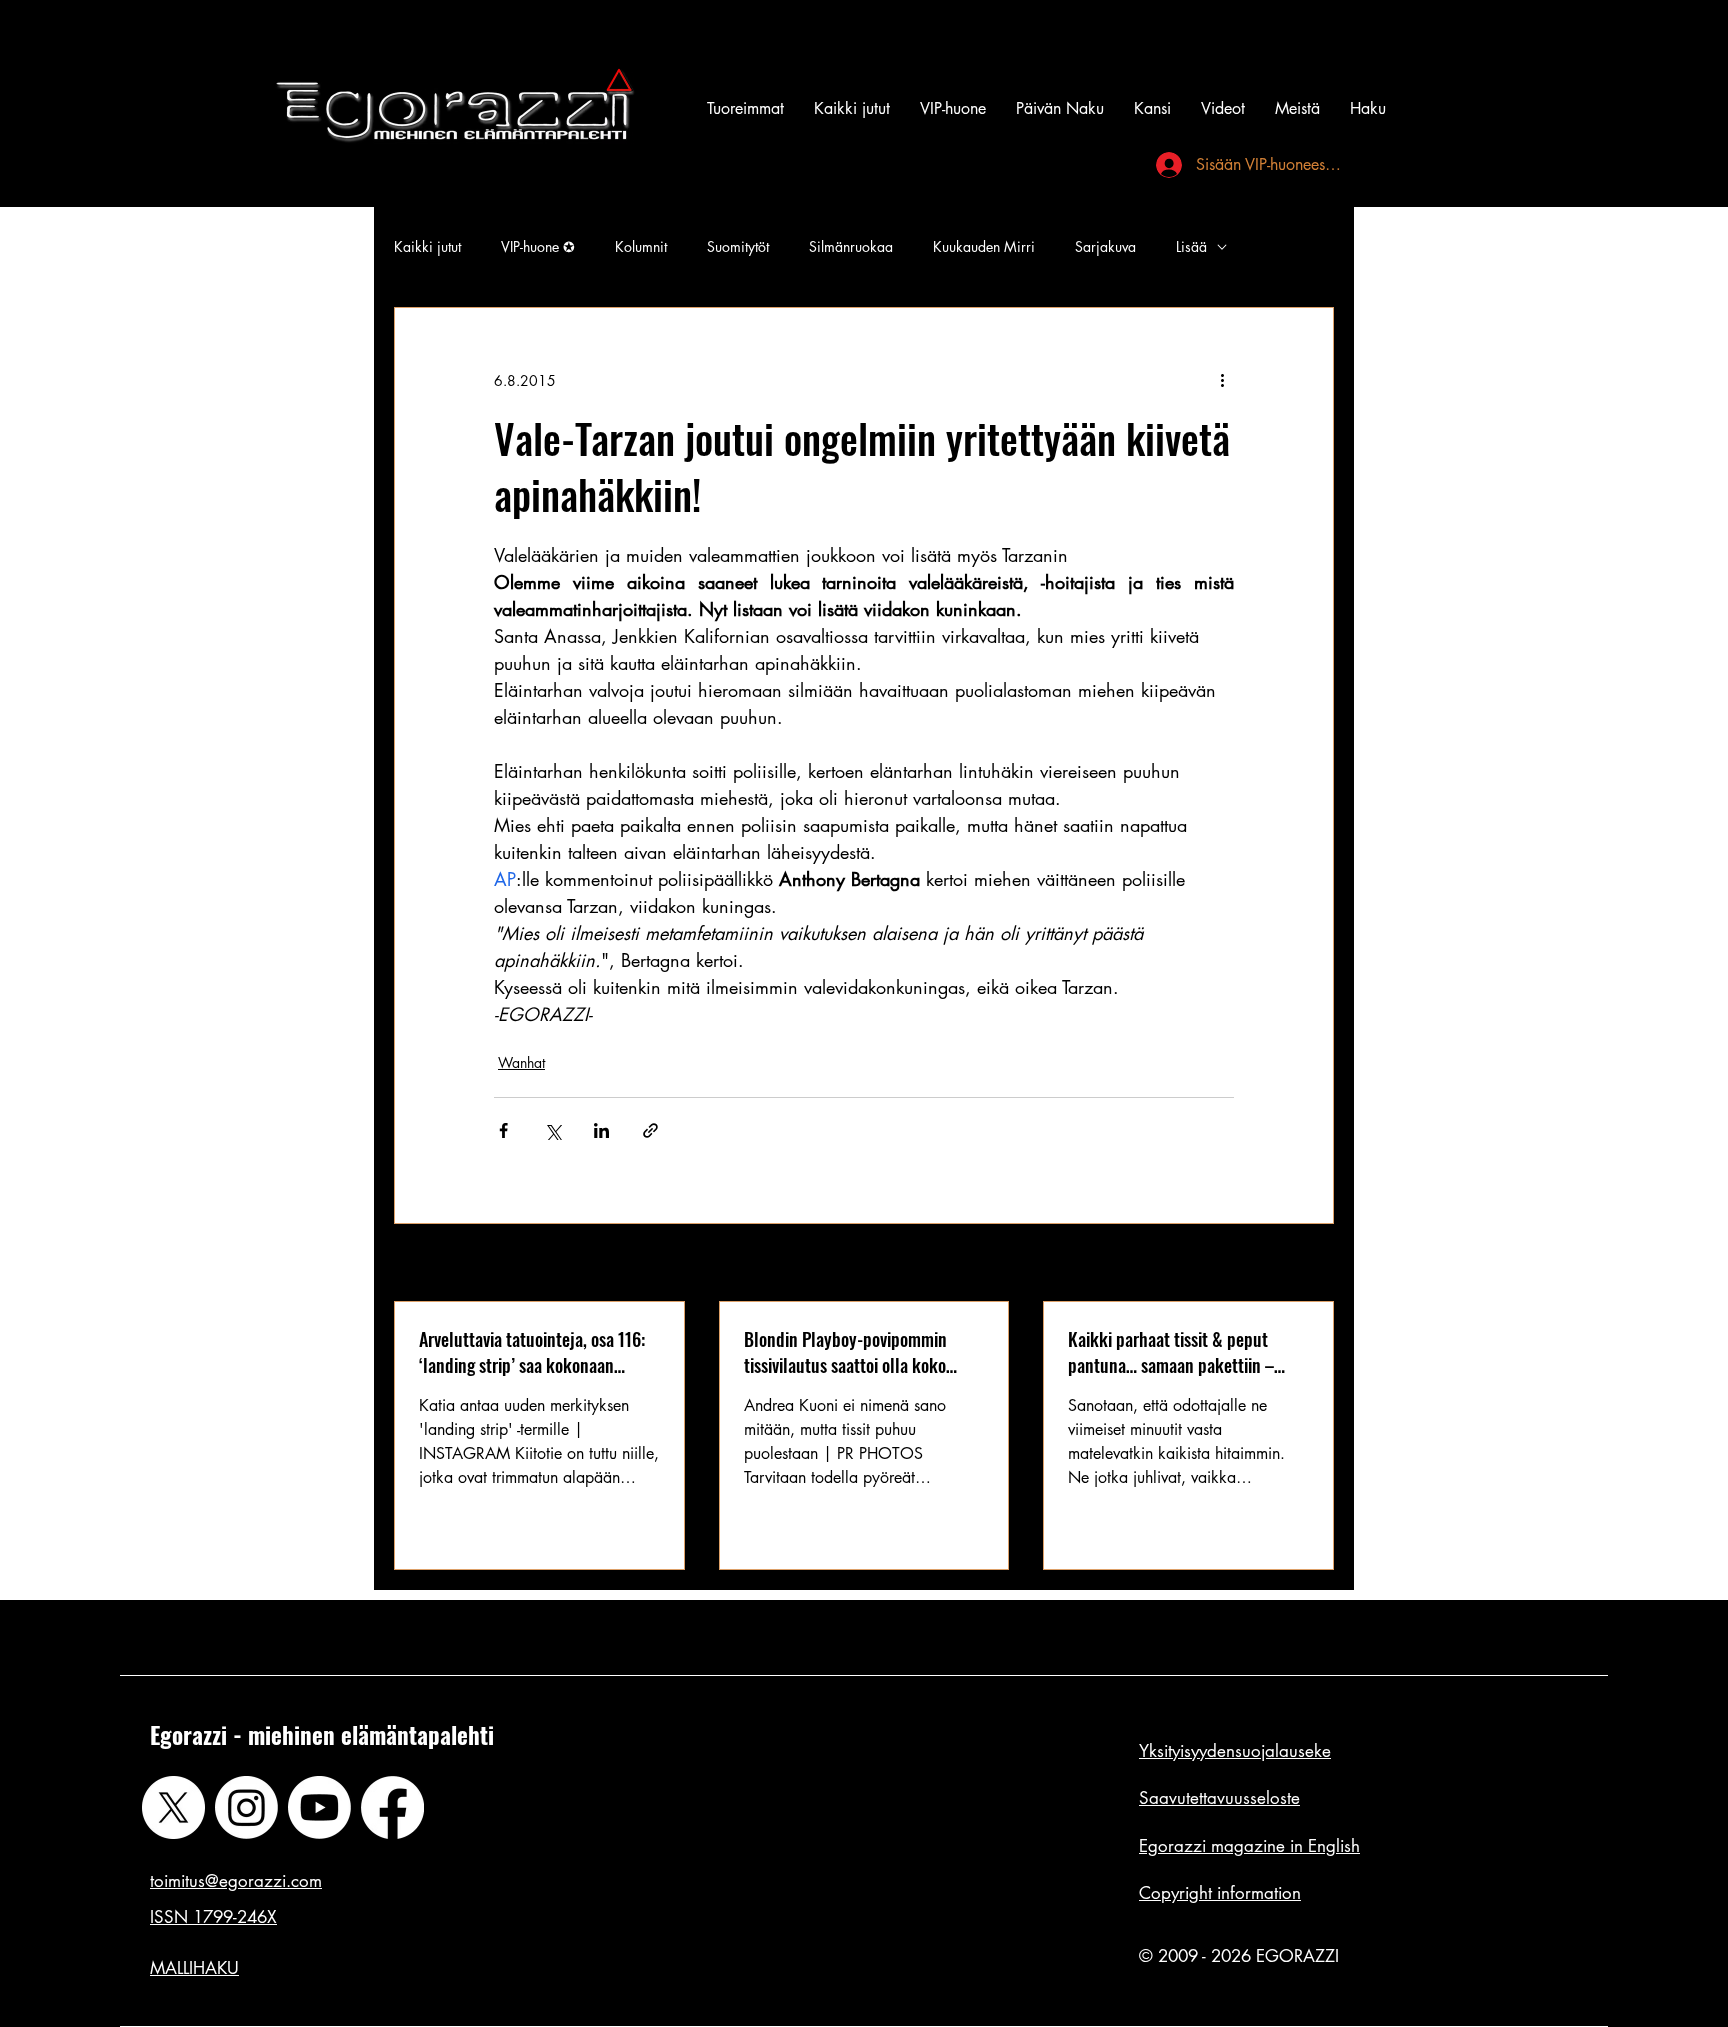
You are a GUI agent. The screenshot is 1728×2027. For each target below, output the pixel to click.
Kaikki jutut (427, 246)
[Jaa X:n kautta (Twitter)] (552, 1130)
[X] (173, 1807)
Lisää (1191, 246)
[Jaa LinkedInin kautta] (601, 1130)
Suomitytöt (738, 246)
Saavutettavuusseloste (1219, 1798)
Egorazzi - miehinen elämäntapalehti (322, 1735)
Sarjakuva (1105, 246)
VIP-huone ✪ (538, 246)
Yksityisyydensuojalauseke (1235, 1751)
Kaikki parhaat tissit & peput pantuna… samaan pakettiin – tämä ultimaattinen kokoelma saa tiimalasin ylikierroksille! (1184, 1352)
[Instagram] (246, 1807)
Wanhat (521, 1062)
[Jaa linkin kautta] (650, 1130)
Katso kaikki (1296, 1264)
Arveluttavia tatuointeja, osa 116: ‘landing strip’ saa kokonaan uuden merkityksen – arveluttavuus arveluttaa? (532, 1352)
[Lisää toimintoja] (1222, 380)
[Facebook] (392, 1807)
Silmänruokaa (851, 246)
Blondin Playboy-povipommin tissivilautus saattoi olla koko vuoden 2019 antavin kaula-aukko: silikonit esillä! (864, 1352)
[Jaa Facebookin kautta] (503, 1130)
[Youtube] (319, 1807)
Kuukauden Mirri (984, 246)
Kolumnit (641, 246)
